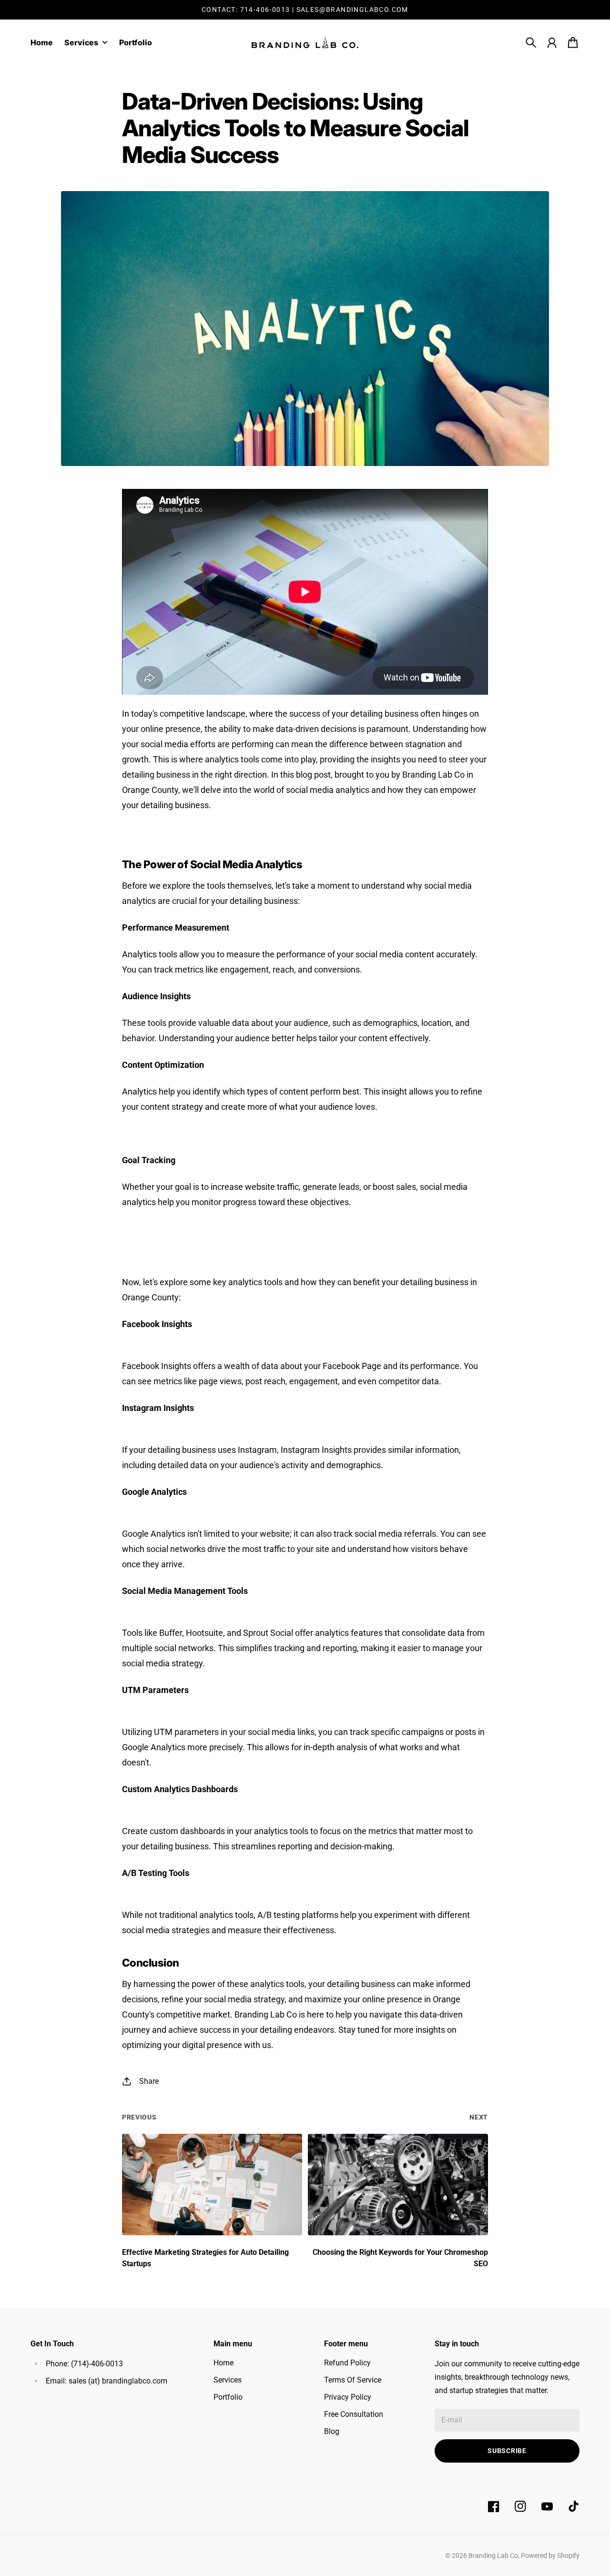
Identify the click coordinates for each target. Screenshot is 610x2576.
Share (149, 2081)
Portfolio (228, 2397)
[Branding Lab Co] (305, 43)
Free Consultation (354, 2414)
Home (224, 2363)
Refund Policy (347, 2363)
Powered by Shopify (550, 2556)
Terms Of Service (353, 2380)
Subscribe (507, 2451)
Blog (332, 2431)
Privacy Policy (348, 2397)
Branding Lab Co (493, 2556)
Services (228, 2380)
